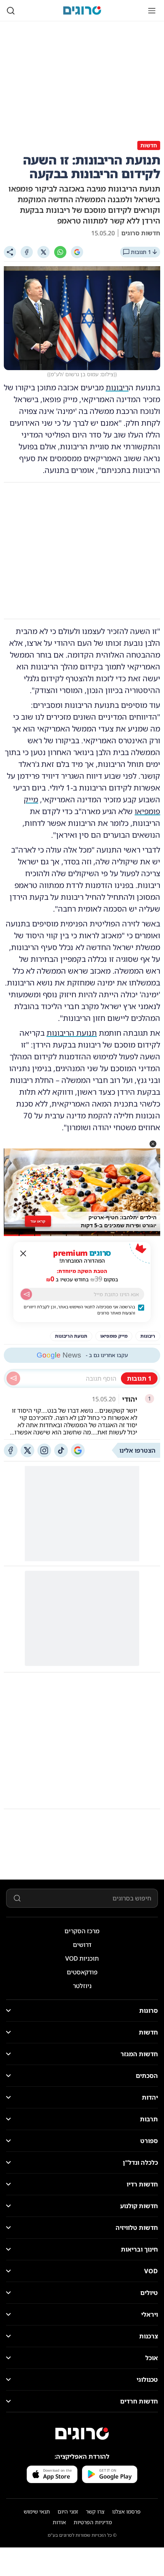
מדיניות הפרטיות (93, 2522)
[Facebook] (27, 252)
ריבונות (117, 387)
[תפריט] (152, 11)
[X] (43, 252)
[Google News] (78, 1450)
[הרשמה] (26, 1294)
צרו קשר (95, 2511)
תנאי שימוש (37, 2511)
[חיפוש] (11, 11)
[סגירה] (23, 1254)
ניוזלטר (82, 1986)
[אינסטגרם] (44, 1450)
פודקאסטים (82, 1972)
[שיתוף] (10, 252)
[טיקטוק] (61, 1450)
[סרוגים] (82, 2434)
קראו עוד (38, 1221)
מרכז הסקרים (82, 1931)
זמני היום (68, 2511)
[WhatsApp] (60, 252)
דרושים (82, 1945)
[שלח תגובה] (13, 1378)
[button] (153, 1144)
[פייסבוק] (11, 1450)
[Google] (77, 252)
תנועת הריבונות (72, 1033)
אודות (59, 2522)
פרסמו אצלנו (126, 2511)
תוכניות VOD (82, 1958)
